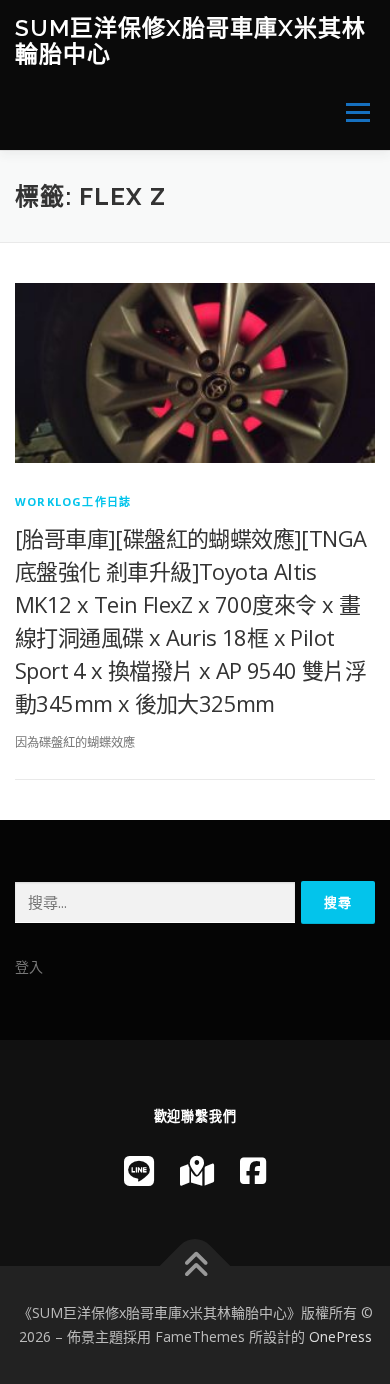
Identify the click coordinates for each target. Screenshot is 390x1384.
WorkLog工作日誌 (73, 501)
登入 (29, 966)
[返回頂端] (195, 1266)
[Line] (139, 1170)
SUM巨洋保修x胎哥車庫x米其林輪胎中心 (190, 40)
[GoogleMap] (197, 1170)
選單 (352, 112)
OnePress (340, 1336)
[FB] (253, 1170)
